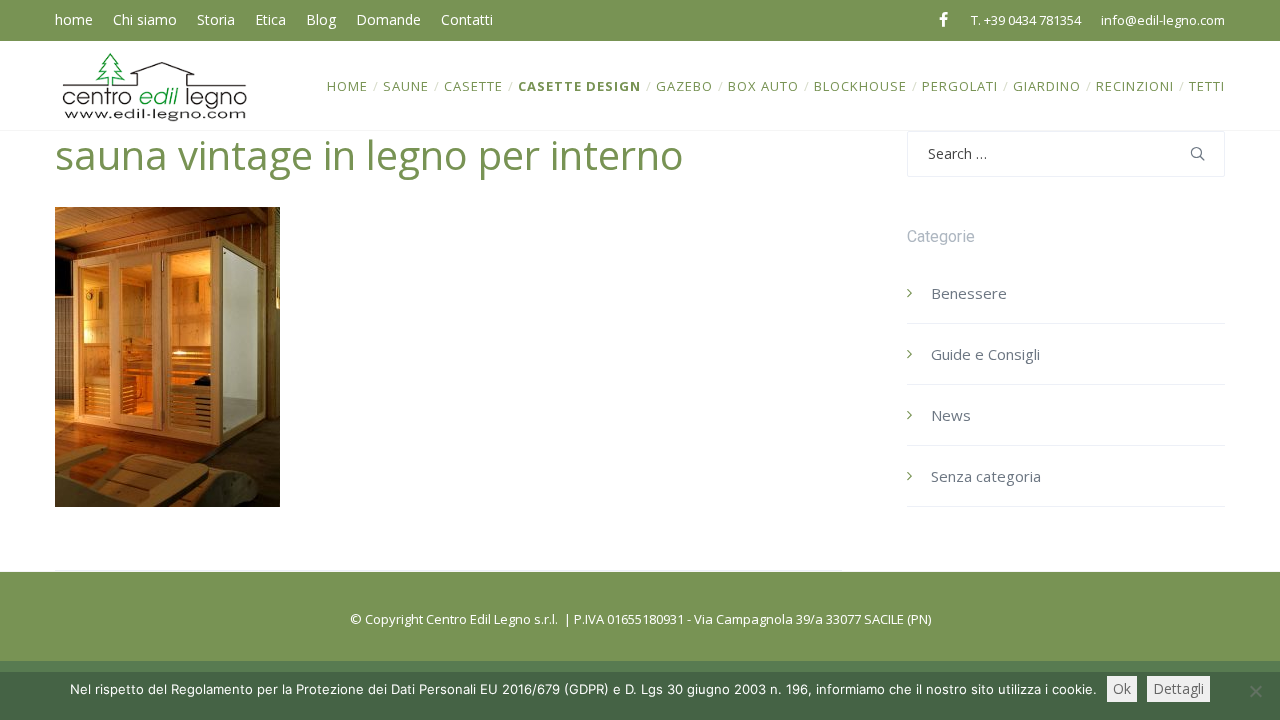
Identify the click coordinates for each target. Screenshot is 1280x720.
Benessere (969, 293)
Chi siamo (145, 19)
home (74, 19)
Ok (1122, 688)
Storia (216, 19)
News (951, 415)
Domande (388, 19)
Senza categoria (986, 476)
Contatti (467, 19)
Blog (321, 19)
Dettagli (1178, 688)
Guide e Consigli (985, 354)
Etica (270, 19)
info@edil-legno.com (1163, 20)
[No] (1255, 691)
